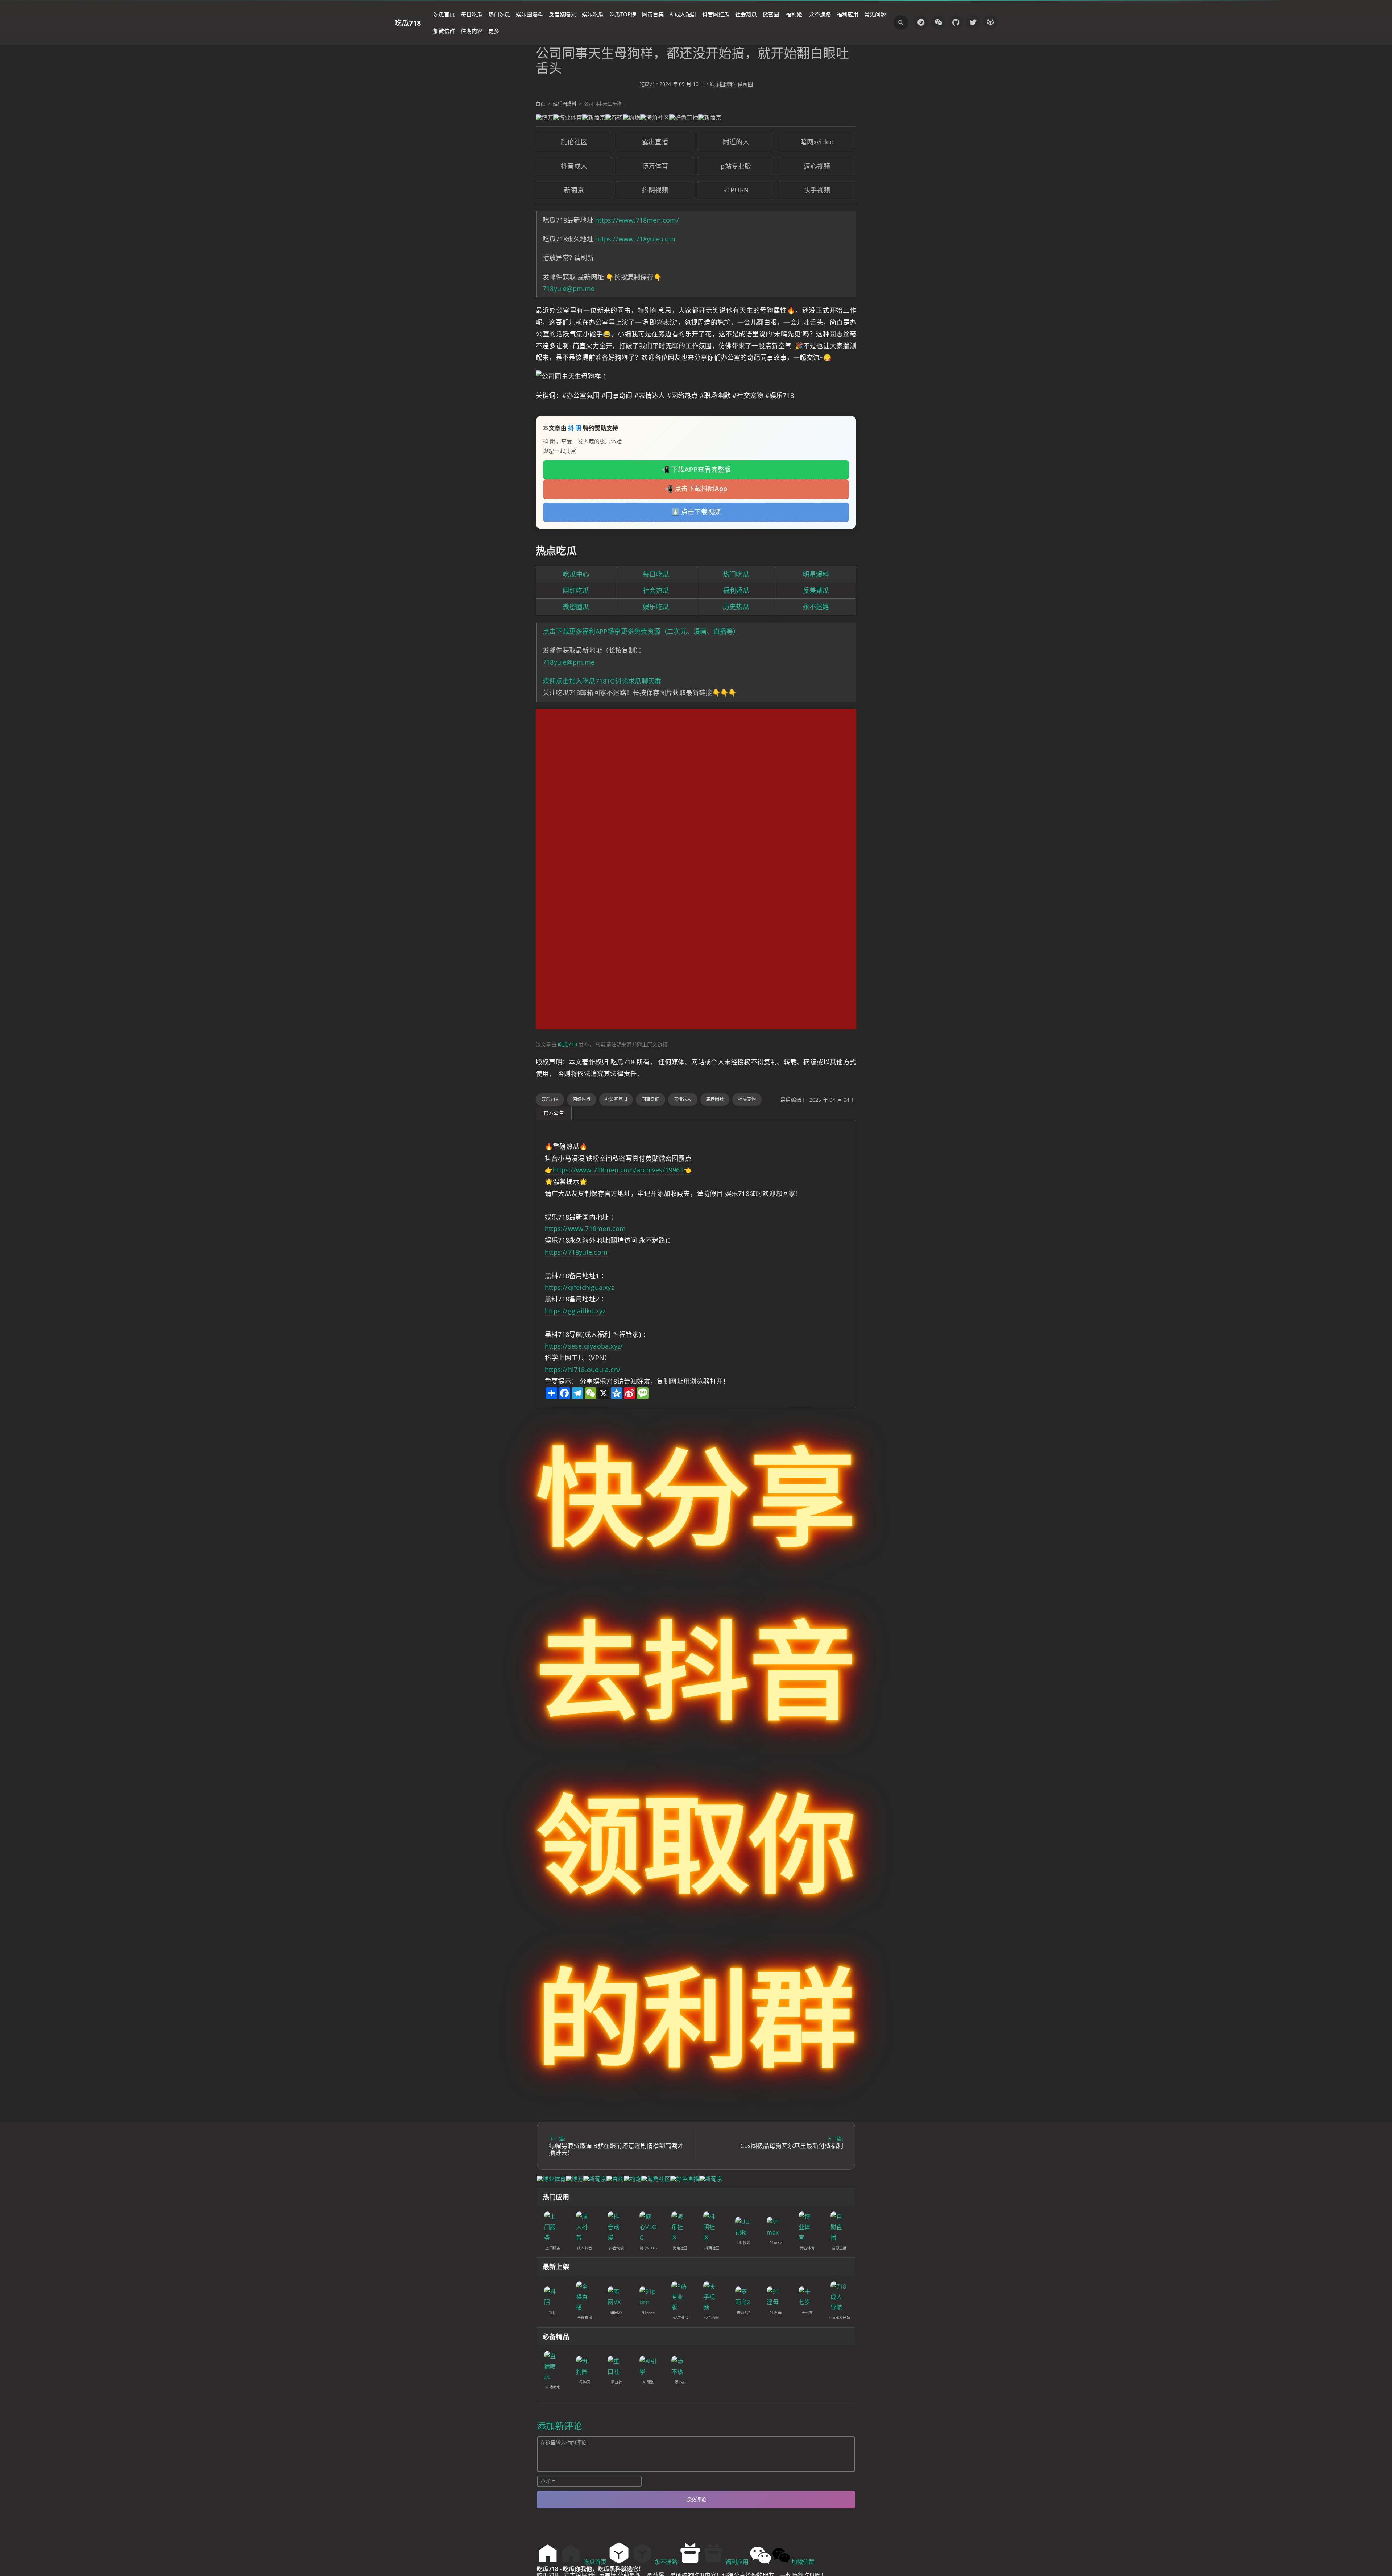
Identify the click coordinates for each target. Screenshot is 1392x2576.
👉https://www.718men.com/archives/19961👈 (618, 1170)
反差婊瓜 (816, 590)
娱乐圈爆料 (529, 14)
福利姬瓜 (736, 590)
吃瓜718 (408, 23)
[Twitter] (973, 22)
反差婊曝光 (562, 14)
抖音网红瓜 (716, 14)
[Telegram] (921, 22)
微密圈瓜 (576, 607)
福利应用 (848, 14)
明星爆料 (816, 574)
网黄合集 (653, 14)
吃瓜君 (647, 84)
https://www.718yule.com (635, 239)
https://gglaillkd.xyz (575, 1311)
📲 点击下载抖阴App (696, 489)
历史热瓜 (736, 607)
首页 (540, 104)
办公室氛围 (616, 1099)
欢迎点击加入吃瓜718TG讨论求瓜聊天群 (602, 681)
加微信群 (444, 31)
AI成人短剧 (683, 14)
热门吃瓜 (499, 14)
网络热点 (582, 1099)
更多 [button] (494, 31)
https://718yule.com (576, 1252)
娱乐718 (550, 1099)
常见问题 (875, 14)
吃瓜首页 (444, 14)
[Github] (956, 22)
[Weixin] (938, 22)
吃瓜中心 (576, 574)
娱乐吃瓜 (593, 14)
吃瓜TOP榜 (623, 14)
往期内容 (472, 31)
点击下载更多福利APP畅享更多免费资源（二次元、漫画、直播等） (641, 631)
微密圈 (771, 14)
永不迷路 (820, 14)
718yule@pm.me (569, 288)
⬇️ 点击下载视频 (696, 512)
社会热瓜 (746, 14)
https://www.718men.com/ (637, 220)
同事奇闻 (651, 1099)
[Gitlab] (990, 22)
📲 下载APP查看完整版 (696, 470)
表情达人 (683, 1099)
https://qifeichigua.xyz (579, 1287)
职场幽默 (715, 1099)
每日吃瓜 (472, 14)
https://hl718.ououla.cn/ (583, 1370)
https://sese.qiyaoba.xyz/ (584, 1346)
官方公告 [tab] (554, 1113)
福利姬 (794, 14)
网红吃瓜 (576, 590)
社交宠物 (747, 1099)
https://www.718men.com (585, 1229)
